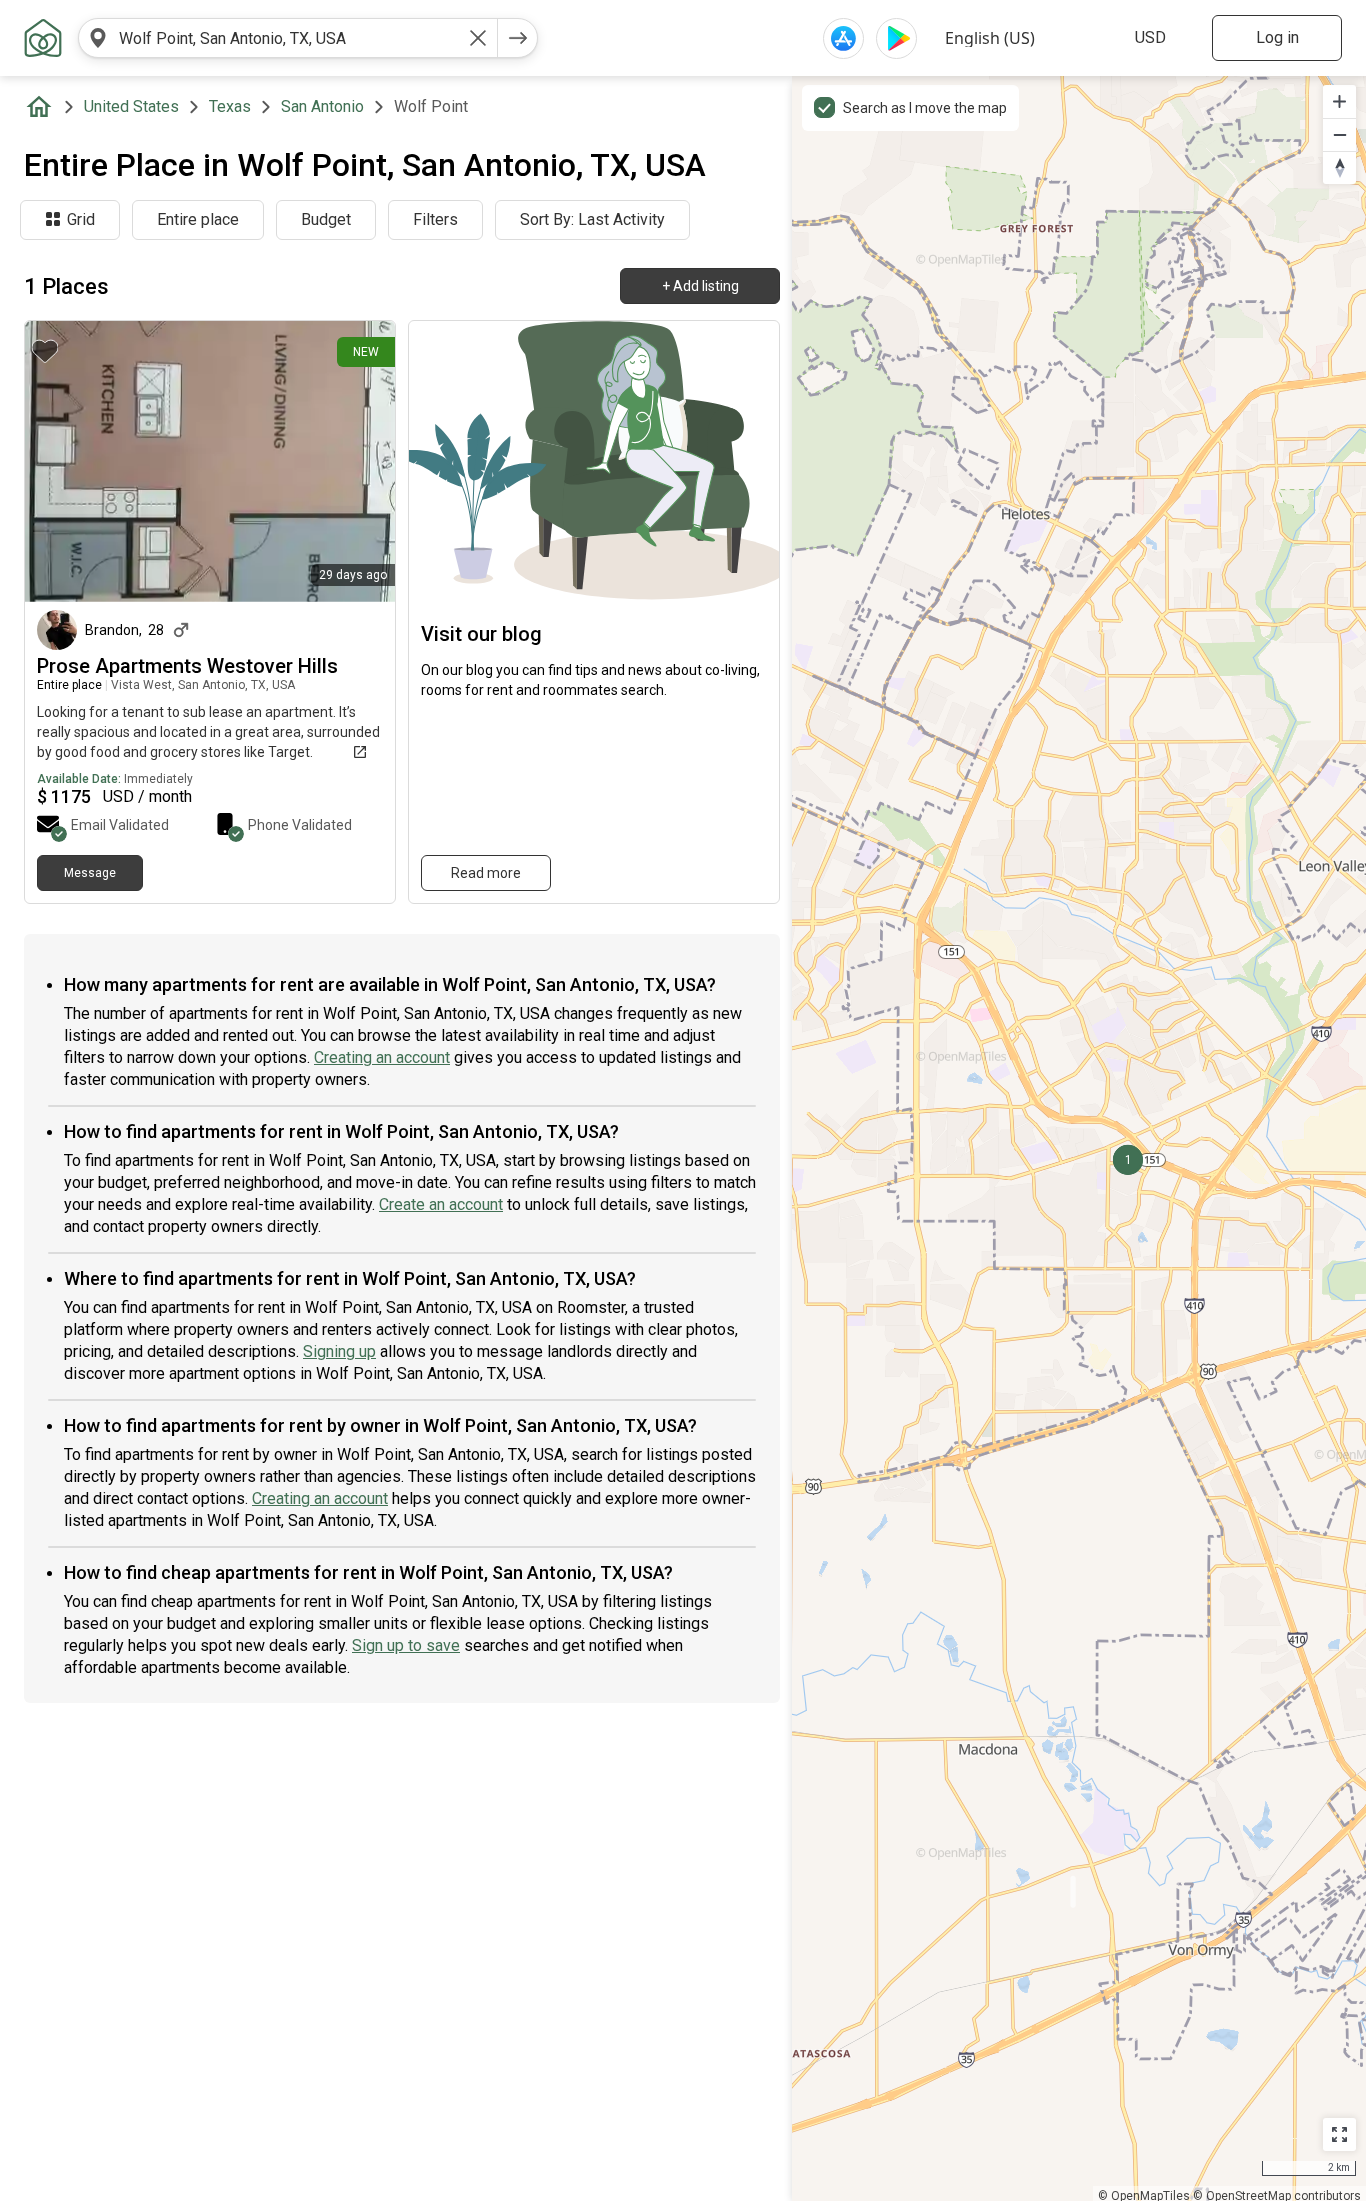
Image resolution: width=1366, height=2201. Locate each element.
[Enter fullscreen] (1339, 2134)
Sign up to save (406, 1645)
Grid (81, 219)
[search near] (98, 38)
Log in (1277, 37)
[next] (518, 38)
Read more (486, 873)
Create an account (441, 1204)
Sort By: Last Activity (592, 219)
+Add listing (700, 286)
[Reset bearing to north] (1339, 167)
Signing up (339, 1351)
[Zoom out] (1339, 134)
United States (131, 106)
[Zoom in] (1339, 101)
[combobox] (288, 38)
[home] (43, 107)
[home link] (43, 38)
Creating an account (382, 1057)
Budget (326, 219)
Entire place (198, 219)
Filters (435, 219)
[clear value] (478, 38)
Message (90, 873)
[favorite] (45, 351)
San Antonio (322, 106)
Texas (230, 106)
